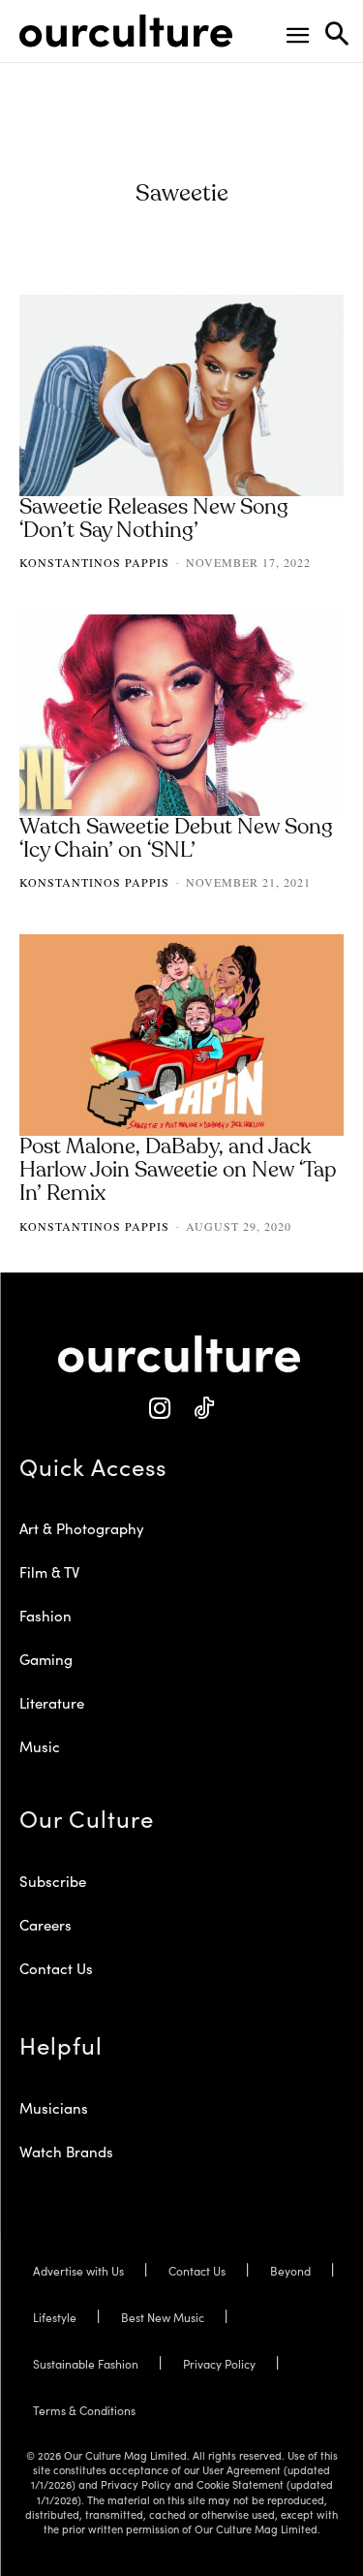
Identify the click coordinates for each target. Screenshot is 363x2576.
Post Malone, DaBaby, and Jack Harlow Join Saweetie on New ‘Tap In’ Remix (178, 1171)
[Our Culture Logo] (126, 31)
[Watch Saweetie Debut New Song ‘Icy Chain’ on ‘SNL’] (181, 715)
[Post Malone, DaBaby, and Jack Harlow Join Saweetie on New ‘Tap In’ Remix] (181, 1035)
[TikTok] (204, 1409)
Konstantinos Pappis (94, 562)
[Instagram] (160, 1409)
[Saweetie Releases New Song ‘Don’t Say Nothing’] (181, 395)
